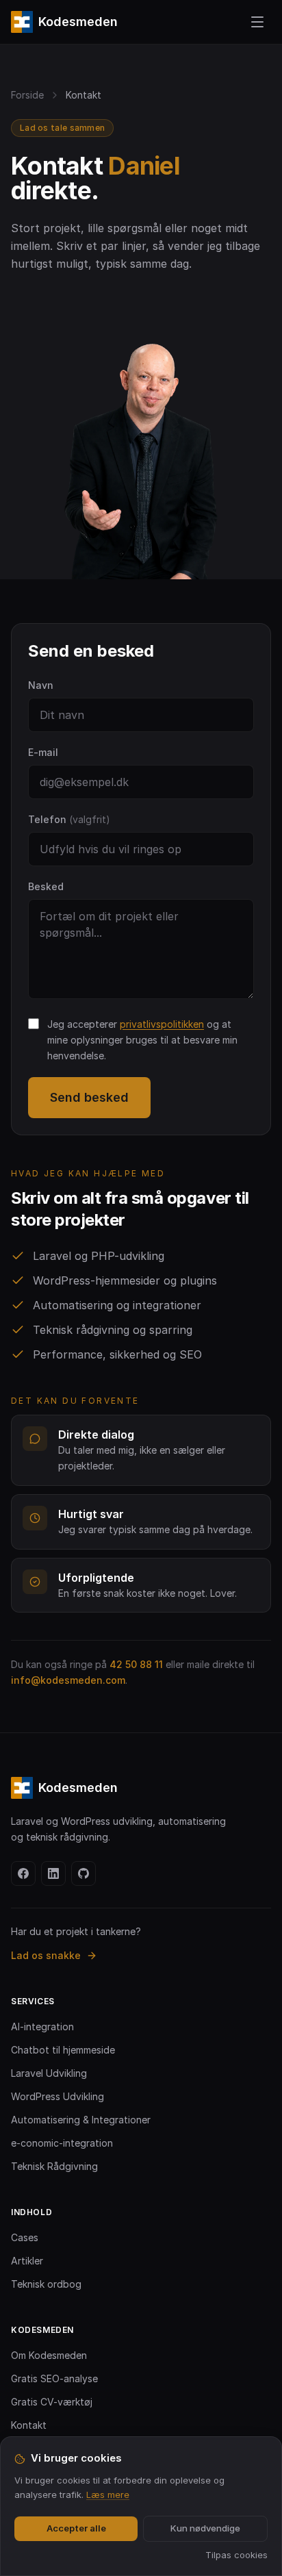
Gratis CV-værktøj (52, 2402)
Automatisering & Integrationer (81, 2120)
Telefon (69, 819)
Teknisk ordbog (46, 2284)
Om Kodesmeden (49, 2355)
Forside (27, 95)
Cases (25, 2237)
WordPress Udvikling (57, 2096)
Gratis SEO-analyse (54, 2378)
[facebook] (23, 1873)
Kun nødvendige (205, 2528)
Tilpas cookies (236, 2555)
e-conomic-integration (62, 2143)
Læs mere (108, 2495)
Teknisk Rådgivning (54, 2166)
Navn (41, 685)
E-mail (43, 752)
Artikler (27, 2261)
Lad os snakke (46, 1955)
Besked (46, 886)
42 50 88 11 (136, 1664)
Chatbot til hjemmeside (63, 2050)
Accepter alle (76, 2528)
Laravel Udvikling (49, 2073)
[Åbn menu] (257, 22)
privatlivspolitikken (162, 1024)
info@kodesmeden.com (68, 1680)
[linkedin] (53, 1873)
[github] (84, 1873)
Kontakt (29, 2425)
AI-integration (42, 2026)
